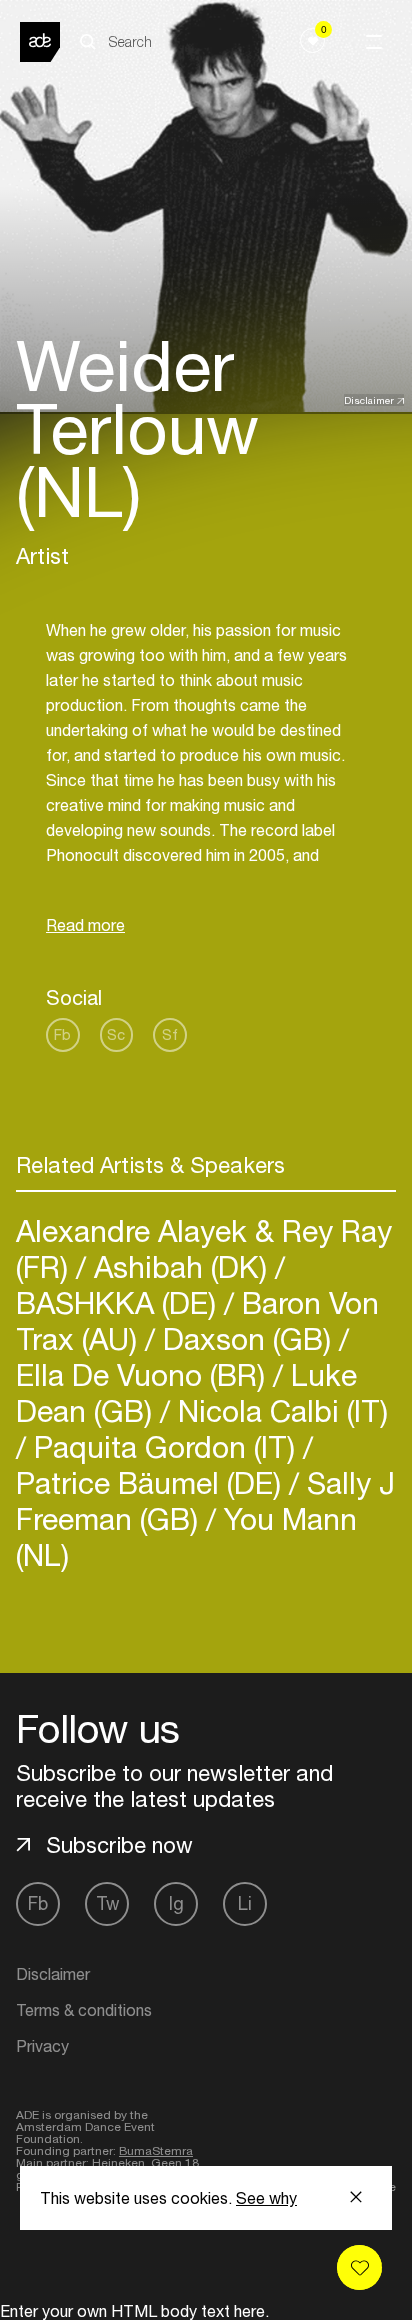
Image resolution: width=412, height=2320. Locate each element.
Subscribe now (119, 1845)
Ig (176, 1903)
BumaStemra (156, 2151)
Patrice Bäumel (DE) (152, 1482)
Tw (107, 1903)
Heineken (118, 2163)
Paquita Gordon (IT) (164, 1446)
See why (266, 2198)
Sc (116, 1034)
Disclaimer (369, 400)
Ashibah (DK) (180, 1266)
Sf (170, 1034)
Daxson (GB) (247, 1338)
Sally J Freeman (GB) (205, 1500)
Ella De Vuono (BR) (144, 1374)
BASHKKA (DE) (120, 1302)
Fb (62, 1034)
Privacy (42, 2046)
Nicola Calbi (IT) (279, 1410)
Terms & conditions (84, 2010)
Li (245, 1903)
